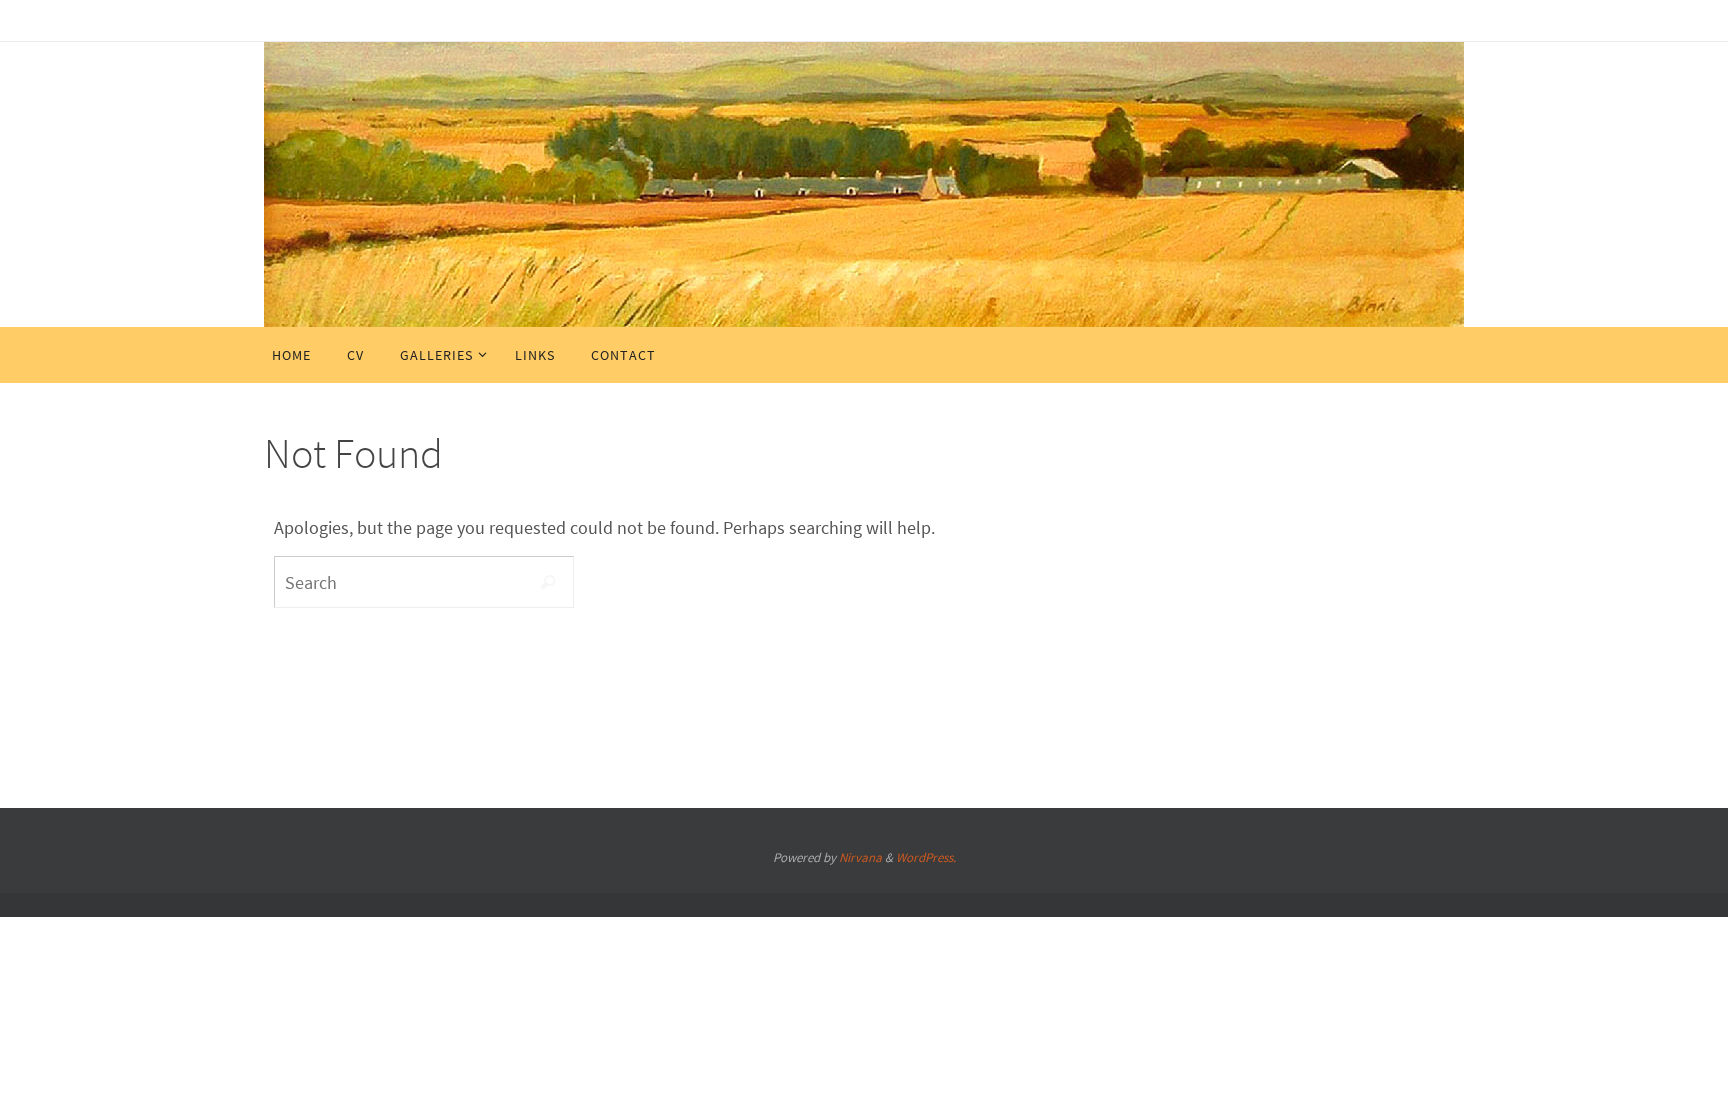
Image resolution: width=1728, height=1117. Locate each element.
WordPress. (926, 857)
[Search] (548, 582)
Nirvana (860, 857)
